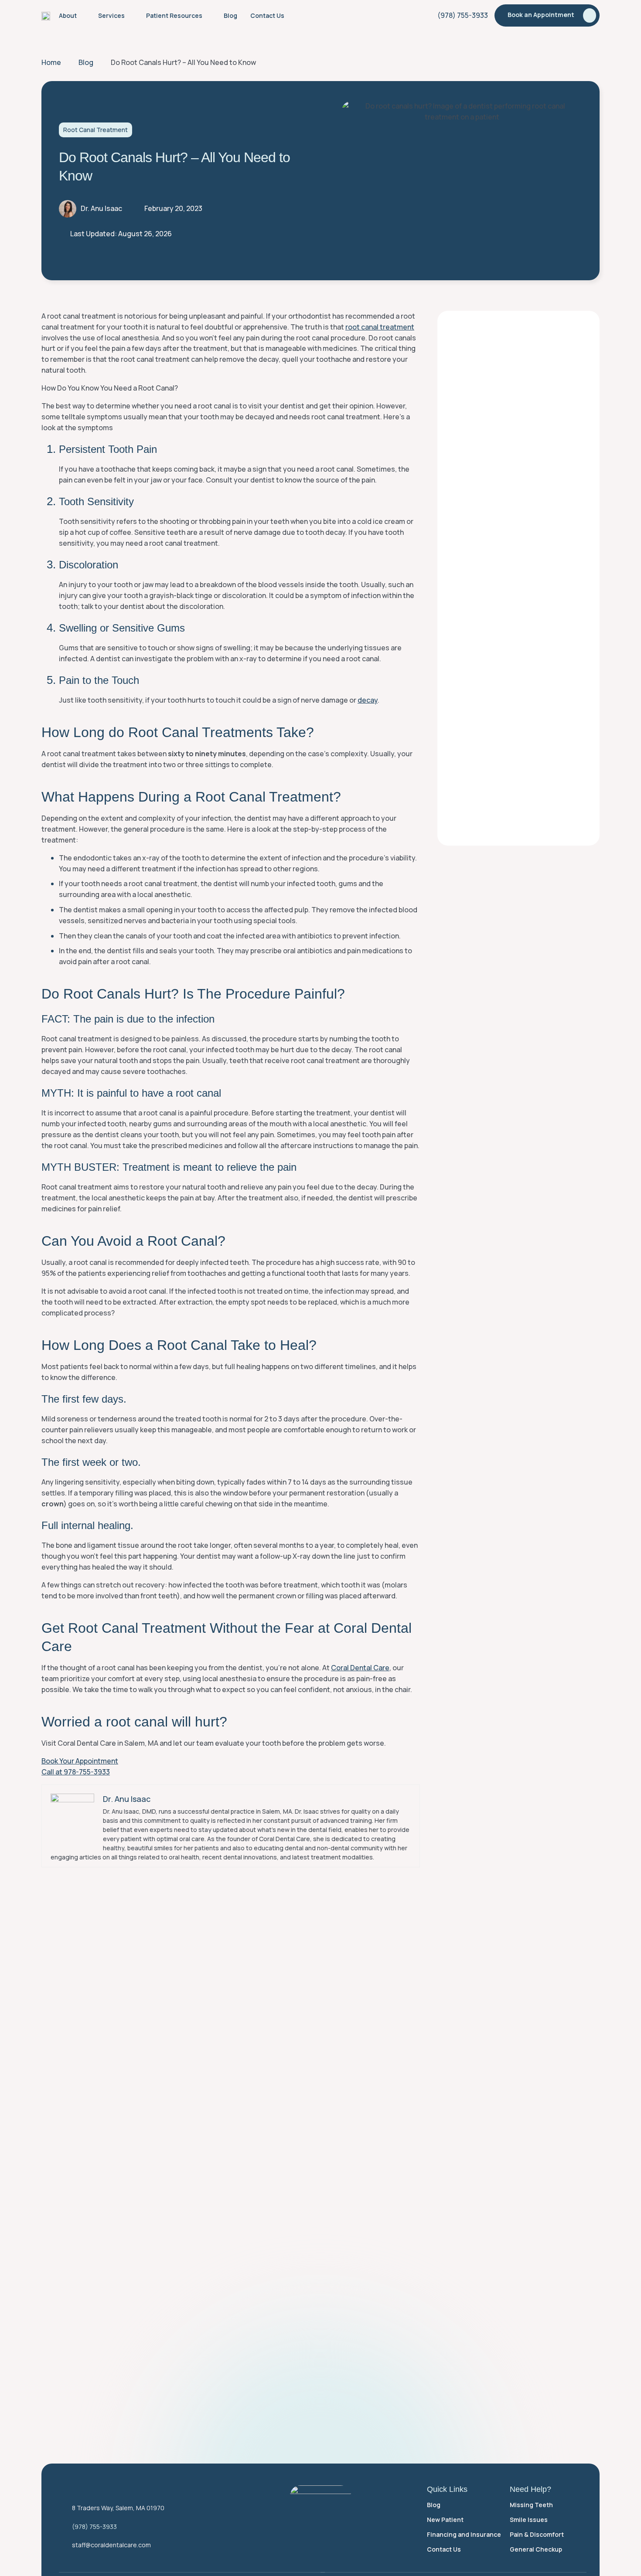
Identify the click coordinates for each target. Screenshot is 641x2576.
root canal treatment (380, 327)
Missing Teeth (531, 2505)
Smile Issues (529, 2520)
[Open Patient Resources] (208, 15)
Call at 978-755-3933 (76, 1772)
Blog (434, 2505)
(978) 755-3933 (94, 2527)
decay (368, 700)
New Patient (445, 2520)
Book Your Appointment (80, 1761)
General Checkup (536, 2549)
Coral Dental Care (360, 1668)
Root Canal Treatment (95, 130)
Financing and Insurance (464, 2534)
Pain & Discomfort (537, 2534)
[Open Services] (130, 15)
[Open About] (82, 15)
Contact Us (444, 2549)
